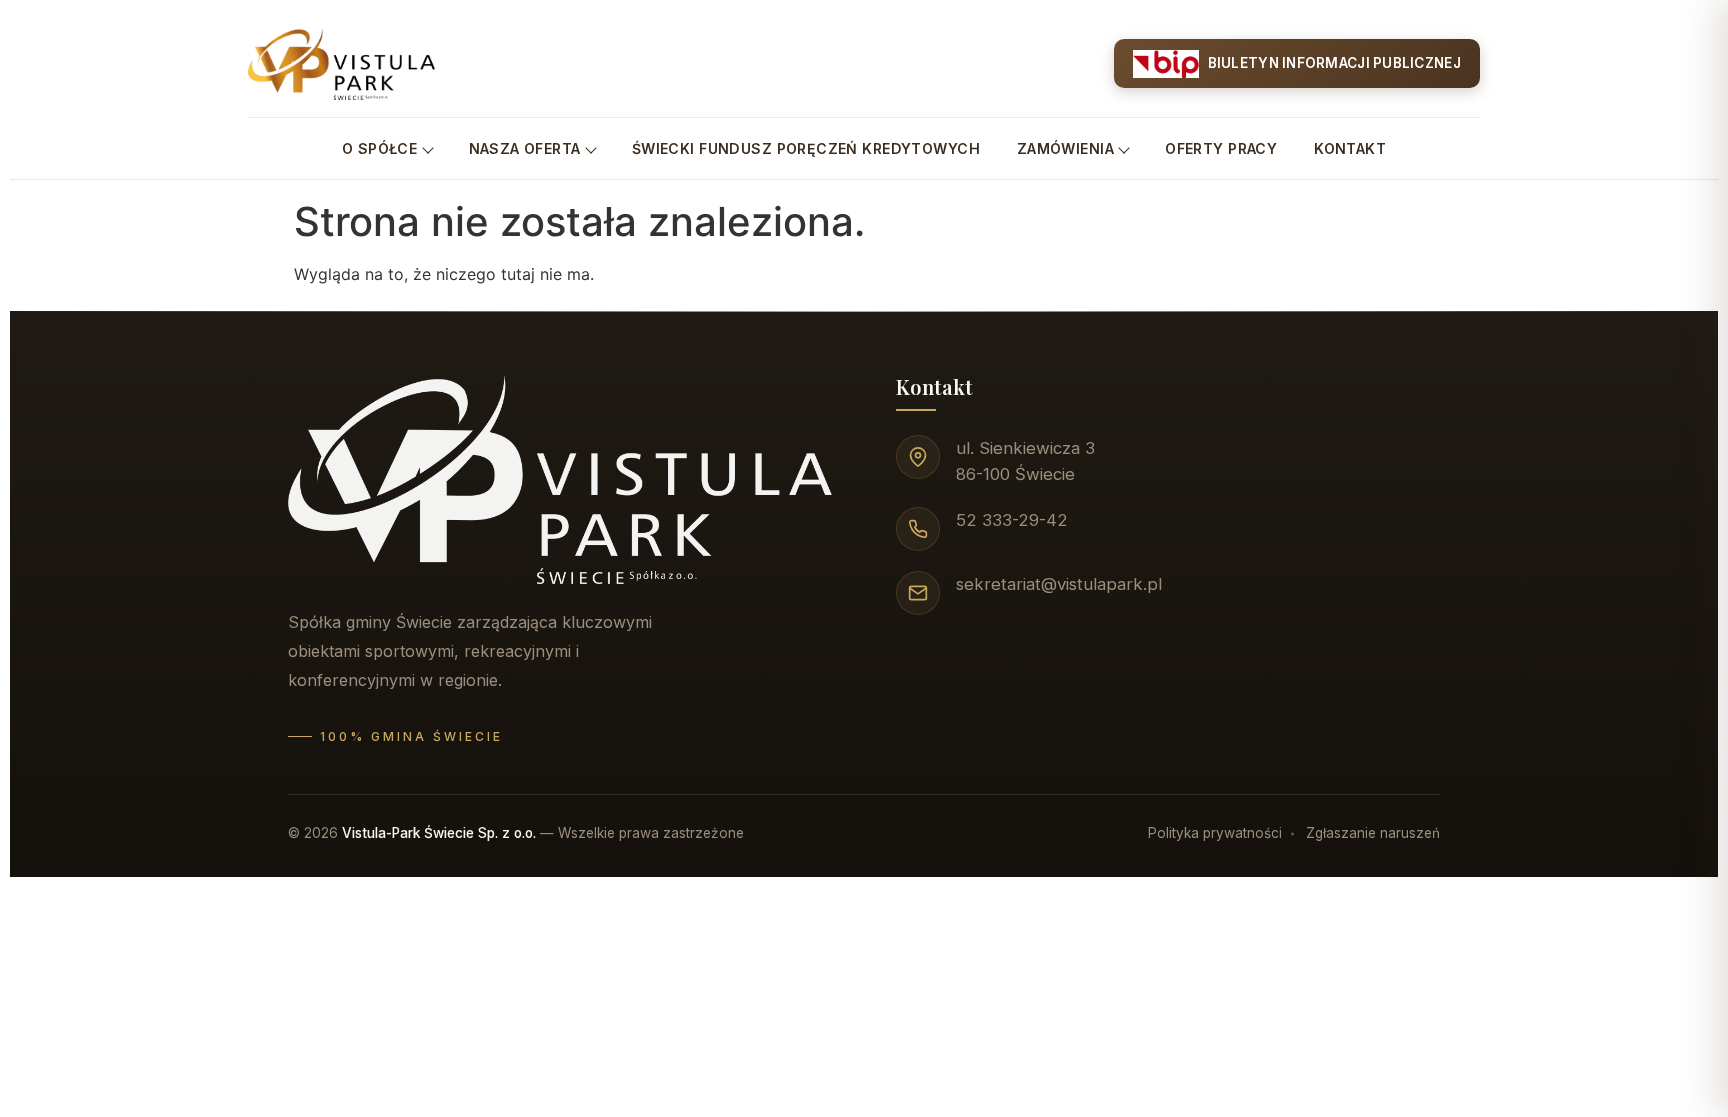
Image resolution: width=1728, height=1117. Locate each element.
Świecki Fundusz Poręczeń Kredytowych (806, 148)
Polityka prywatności (1215, 833)
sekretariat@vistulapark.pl (1059, 584)
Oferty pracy (1221, 148)
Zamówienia (1065, 148)
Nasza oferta (525, 148)
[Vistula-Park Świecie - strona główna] (341, 64)
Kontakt (1350, 148)
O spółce (379, 148)
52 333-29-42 (1012, 520)
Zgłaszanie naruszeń (1373, 833)
